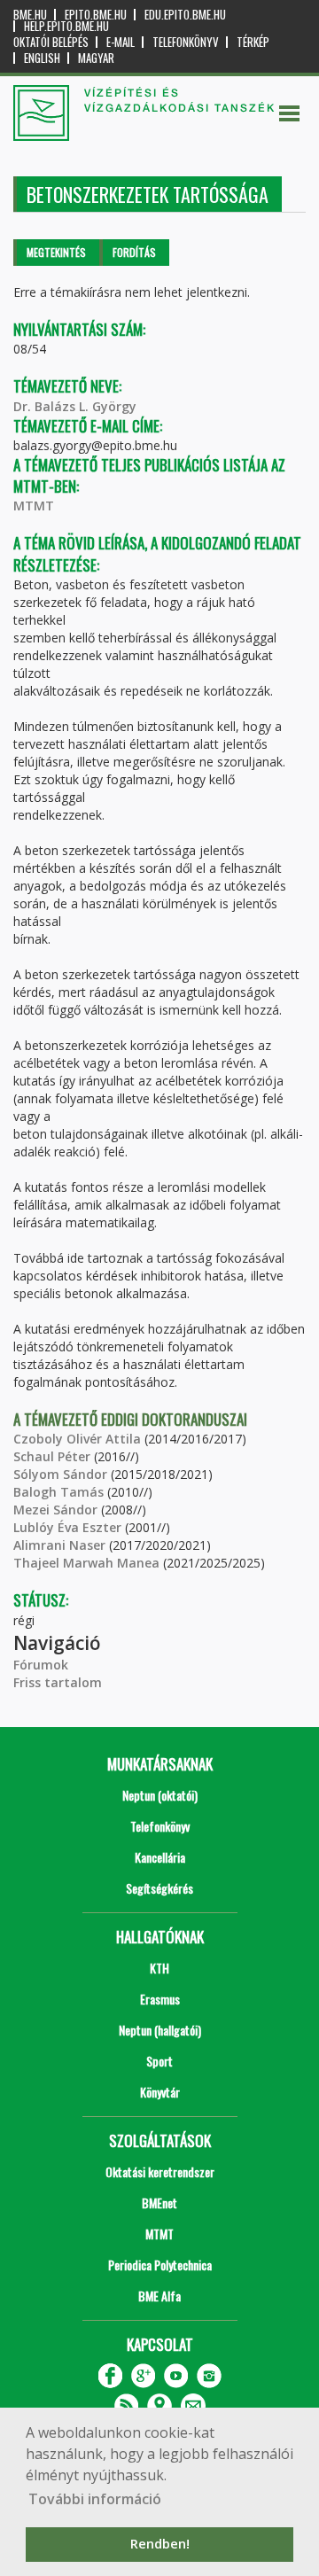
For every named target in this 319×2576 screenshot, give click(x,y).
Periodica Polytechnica (160, 2265)
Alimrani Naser (59, 1545)
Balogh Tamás (58, 1492)
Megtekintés (56, 252)
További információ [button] (95, 2499)
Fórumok (41, 1665)
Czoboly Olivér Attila (77, 1439)
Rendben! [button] (160, 2544)
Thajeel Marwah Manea (86, 1563)
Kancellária (160, 1857)
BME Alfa (159, 2296)
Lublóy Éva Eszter (67, 1527)
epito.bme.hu (96, 15)
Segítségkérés (159, 1888)
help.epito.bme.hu (66, 26)
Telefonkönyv (186, 42)
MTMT (34, 506)
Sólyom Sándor (60, 1474)
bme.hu (30, 15)
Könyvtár (160, 2092)
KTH (159, 1968)
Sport (159, 2061)
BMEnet (159, 2202)
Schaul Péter (52, 1456)
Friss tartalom (58, 1682)
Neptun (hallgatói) (160, 2030)
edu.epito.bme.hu (185, 15)
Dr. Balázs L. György (75, 406)
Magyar (96, 58)
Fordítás (134, 252)
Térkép (253, 42)
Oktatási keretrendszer (160, 2171)
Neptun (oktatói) (160, 1795)
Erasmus (160, 1999)
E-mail (121, 42)
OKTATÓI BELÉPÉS (51, 42)
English (42, 58)
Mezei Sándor (55, 1510)
